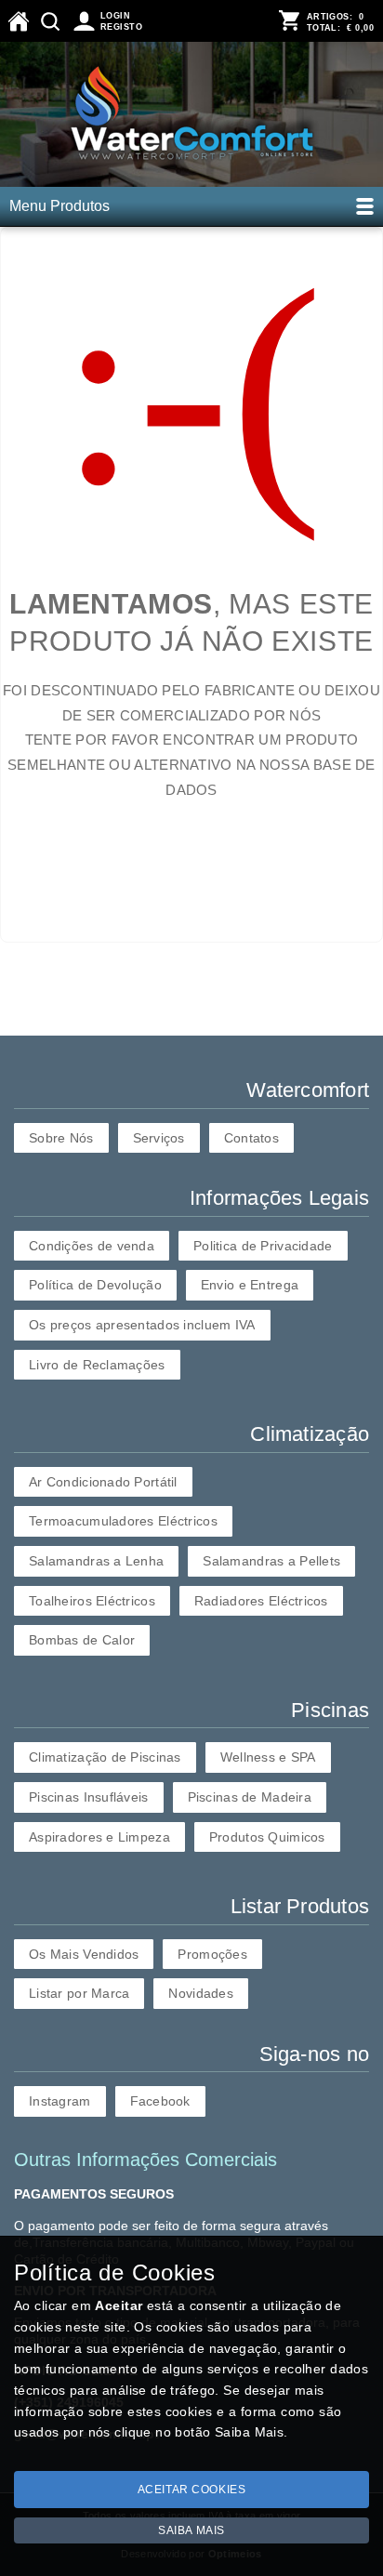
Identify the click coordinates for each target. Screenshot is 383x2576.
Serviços (159, 1138)
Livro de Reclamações (97, 1365)
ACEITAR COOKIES (192, 2490)
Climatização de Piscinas (105, 1757)
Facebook (160, 2101)
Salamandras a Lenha (96, 1561)
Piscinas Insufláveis (89, 1797)
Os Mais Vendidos (84, 1954)
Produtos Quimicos (267, 1837)
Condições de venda (92, 1246)
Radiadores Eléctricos (261, 1601)
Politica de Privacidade (263, 1246)
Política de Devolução (95, 1285)
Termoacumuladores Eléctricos (123, 1521)
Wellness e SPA (268, 1757)
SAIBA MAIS (191, 2530)
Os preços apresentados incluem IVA (142, 1325)
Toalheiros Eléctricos (92, 1601)
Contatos (251, 1138)
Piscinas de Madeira (250, 1797)
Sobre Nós (61, 1138)
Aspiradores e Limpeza (99, 1837)
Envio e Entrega (250, 1285)
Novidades (201, 1993)
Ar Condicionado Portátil (103, 1482)
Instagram (60, 2101)
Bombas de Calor (82, 1640)
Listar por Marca (79, 1993)
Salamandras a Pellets (271, 1561)
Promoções (212, 1954)
